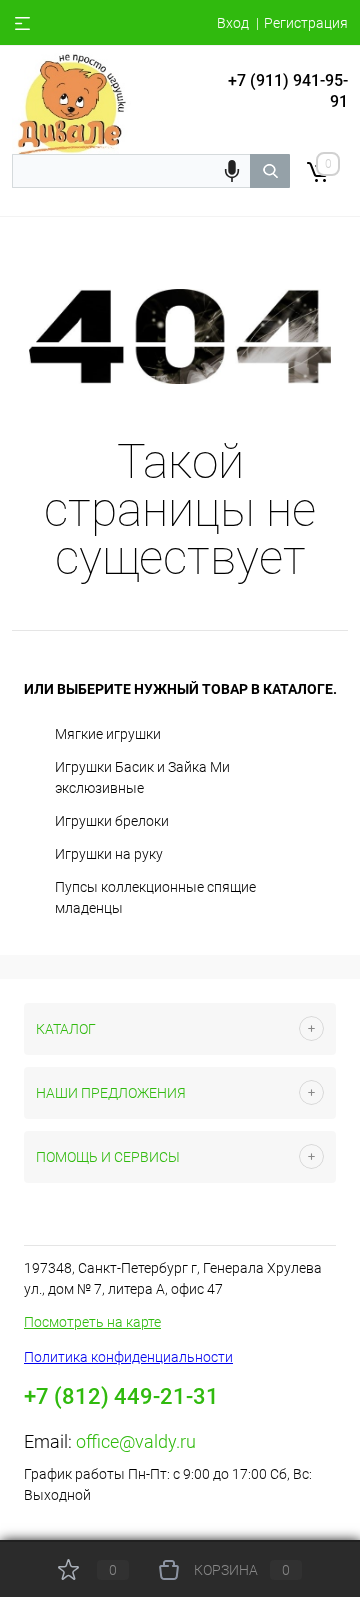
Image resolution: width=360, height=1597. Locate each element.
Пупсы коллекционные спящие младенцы (155, 897)
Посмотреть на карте (92, 1322)
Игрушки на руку (109, 854)
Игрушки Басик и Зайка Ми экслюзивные (142, 777)
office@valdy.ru (136, 1441)
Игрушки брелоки (112, 821)
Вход (233, 23)
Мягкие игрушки (108, 734)
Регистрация (306, 23)
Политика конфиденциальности (128, 1357)
